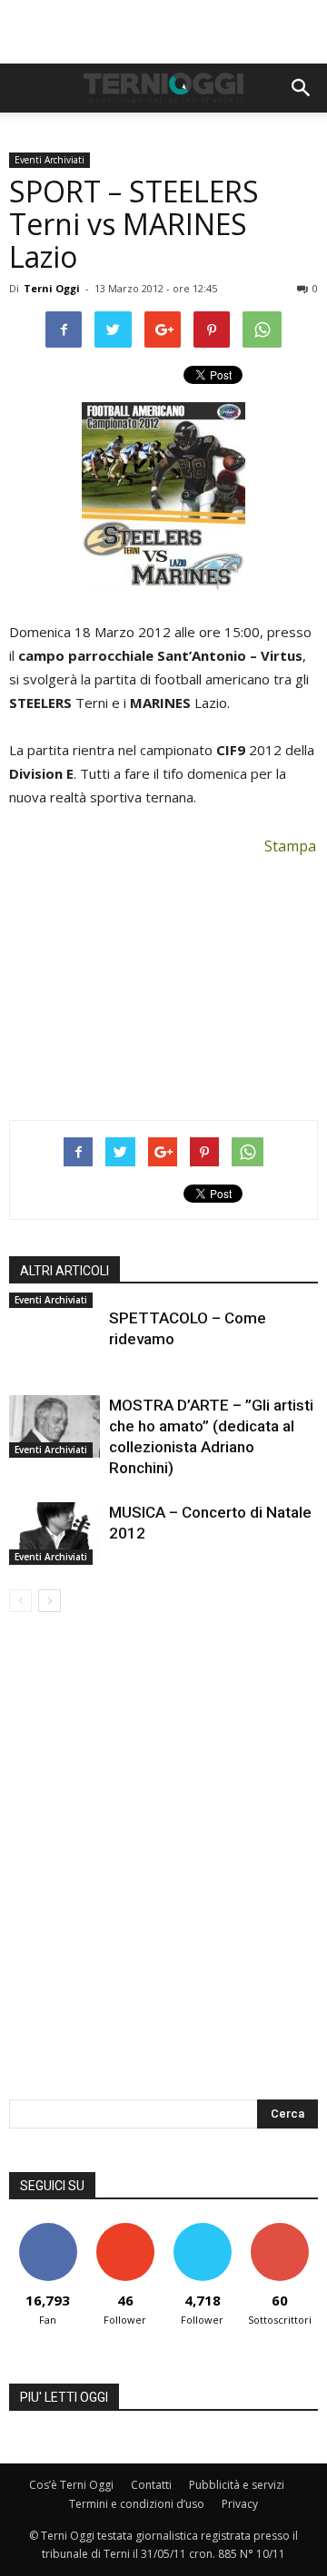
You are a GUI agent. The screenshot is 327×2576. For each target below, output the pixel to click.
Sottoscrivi (280, 2230)
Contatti (151, 2485)
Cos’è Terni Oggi (71, 2485)
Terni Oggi (52, 288)
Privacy (240, 2504)
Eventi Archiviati (50, 160)
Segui (125, 2230)
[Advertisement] (163, 32)
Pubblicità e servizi (237, 2485)
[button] (302, 88)
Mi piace (48, 2230)
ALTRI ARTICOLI (64, 1271)
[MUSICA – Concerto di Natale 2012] (54, 1534)
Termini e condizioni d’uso (137, 2504)
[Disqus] (163, 1868)
